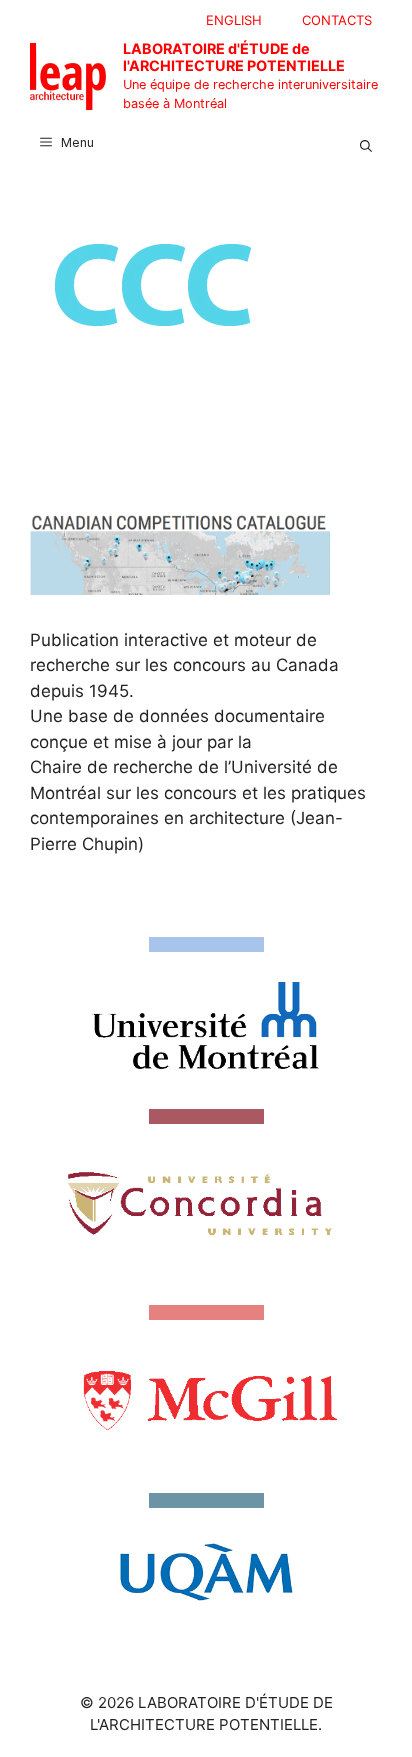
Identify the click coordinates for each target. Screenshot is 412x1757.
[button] (366, 143)
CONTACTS (337, 20)
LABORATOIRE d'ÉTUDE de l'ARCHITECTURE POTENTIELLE (234, 57)
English (234, 20)
